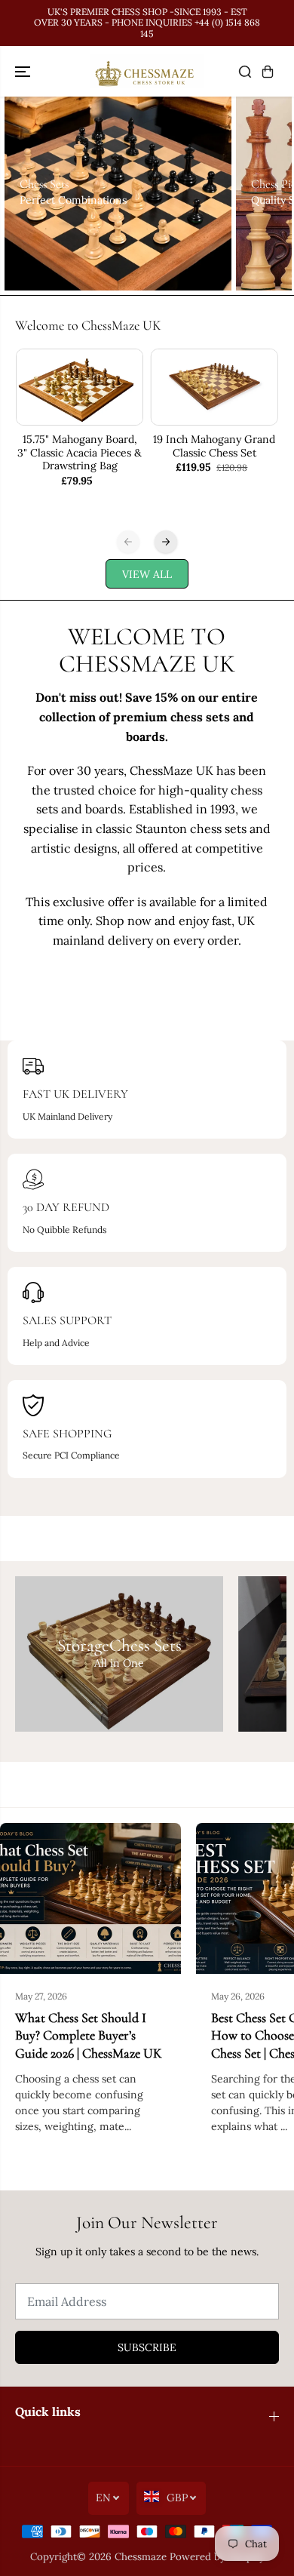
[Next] (166, 542)
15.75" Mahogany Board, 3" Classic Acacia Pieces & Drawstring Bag (80, 453)
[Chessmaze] (147, 71)
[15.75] (80, 387)
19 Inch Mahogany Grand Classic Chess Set (214, 446)
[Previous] (128, 542)
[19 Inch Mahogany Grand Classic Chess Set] (214, 387)
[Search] (245, 72)
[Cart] (268, 72)
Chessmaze (141, 2557)
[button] (24, 71)
